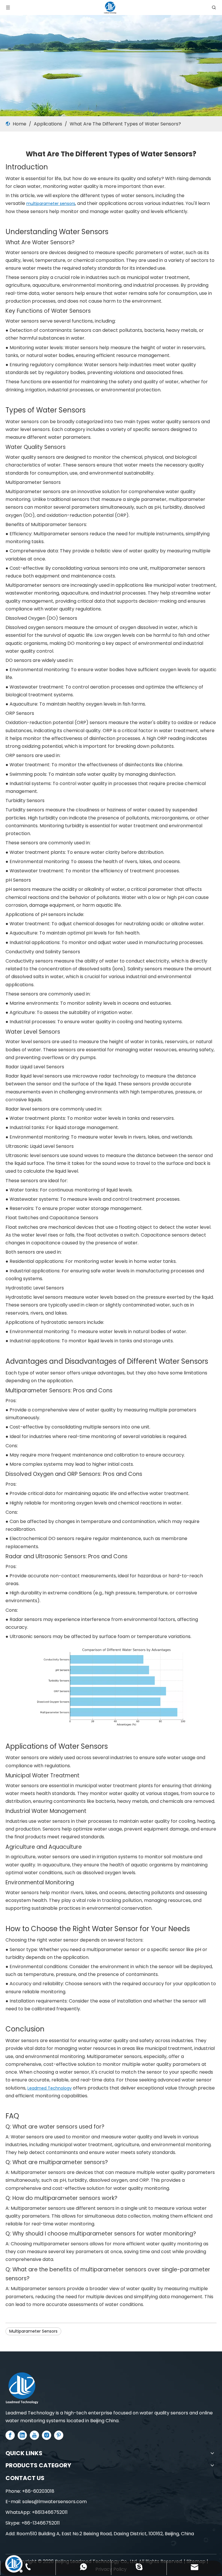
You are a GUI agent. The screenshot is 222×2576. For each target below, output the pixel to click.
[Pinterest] (59, 2435)
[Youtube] (34, 2435)
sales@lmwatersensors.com (54, 2502)
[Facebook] (10, 2435)
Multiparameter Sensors (33, 2331)
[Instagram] (47, 2435)
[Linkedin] (22, 2435)
